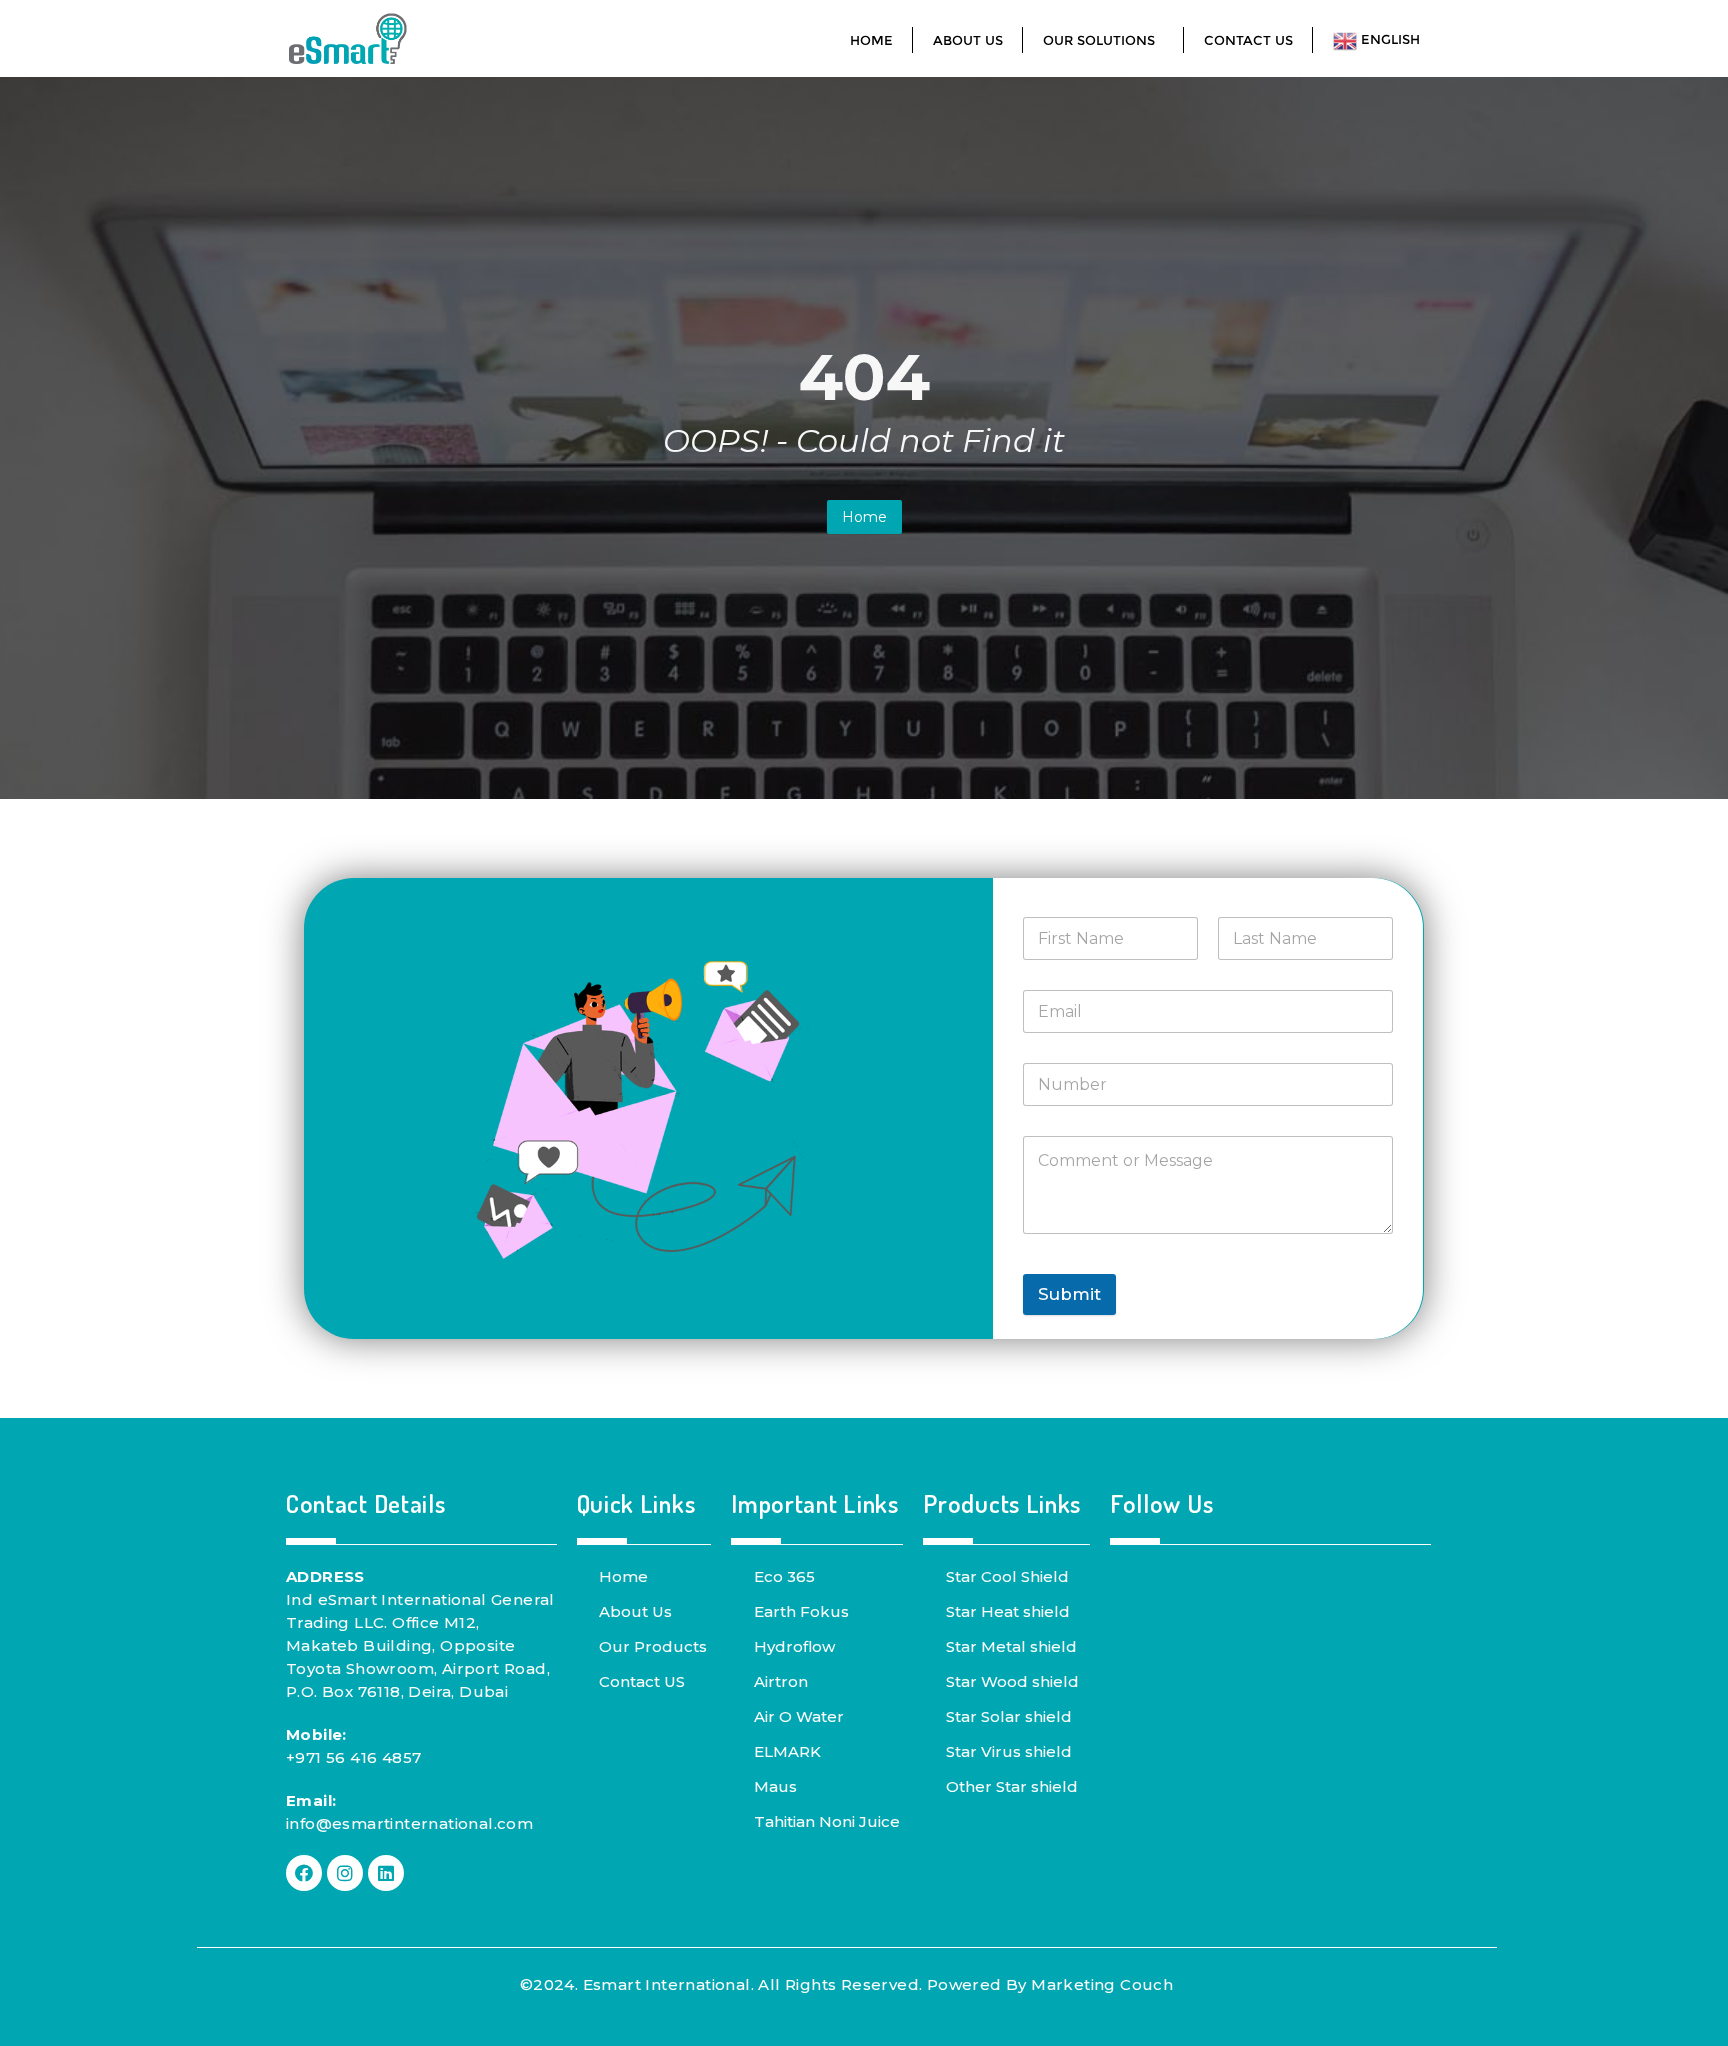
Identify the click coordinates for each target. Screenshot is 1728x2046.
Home (864, 517)
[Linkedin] (386, 1873)
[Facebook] (304, 1873)
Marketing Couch (1102, 1984)
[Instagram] (345, 1873)
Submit (1069, 1294)
